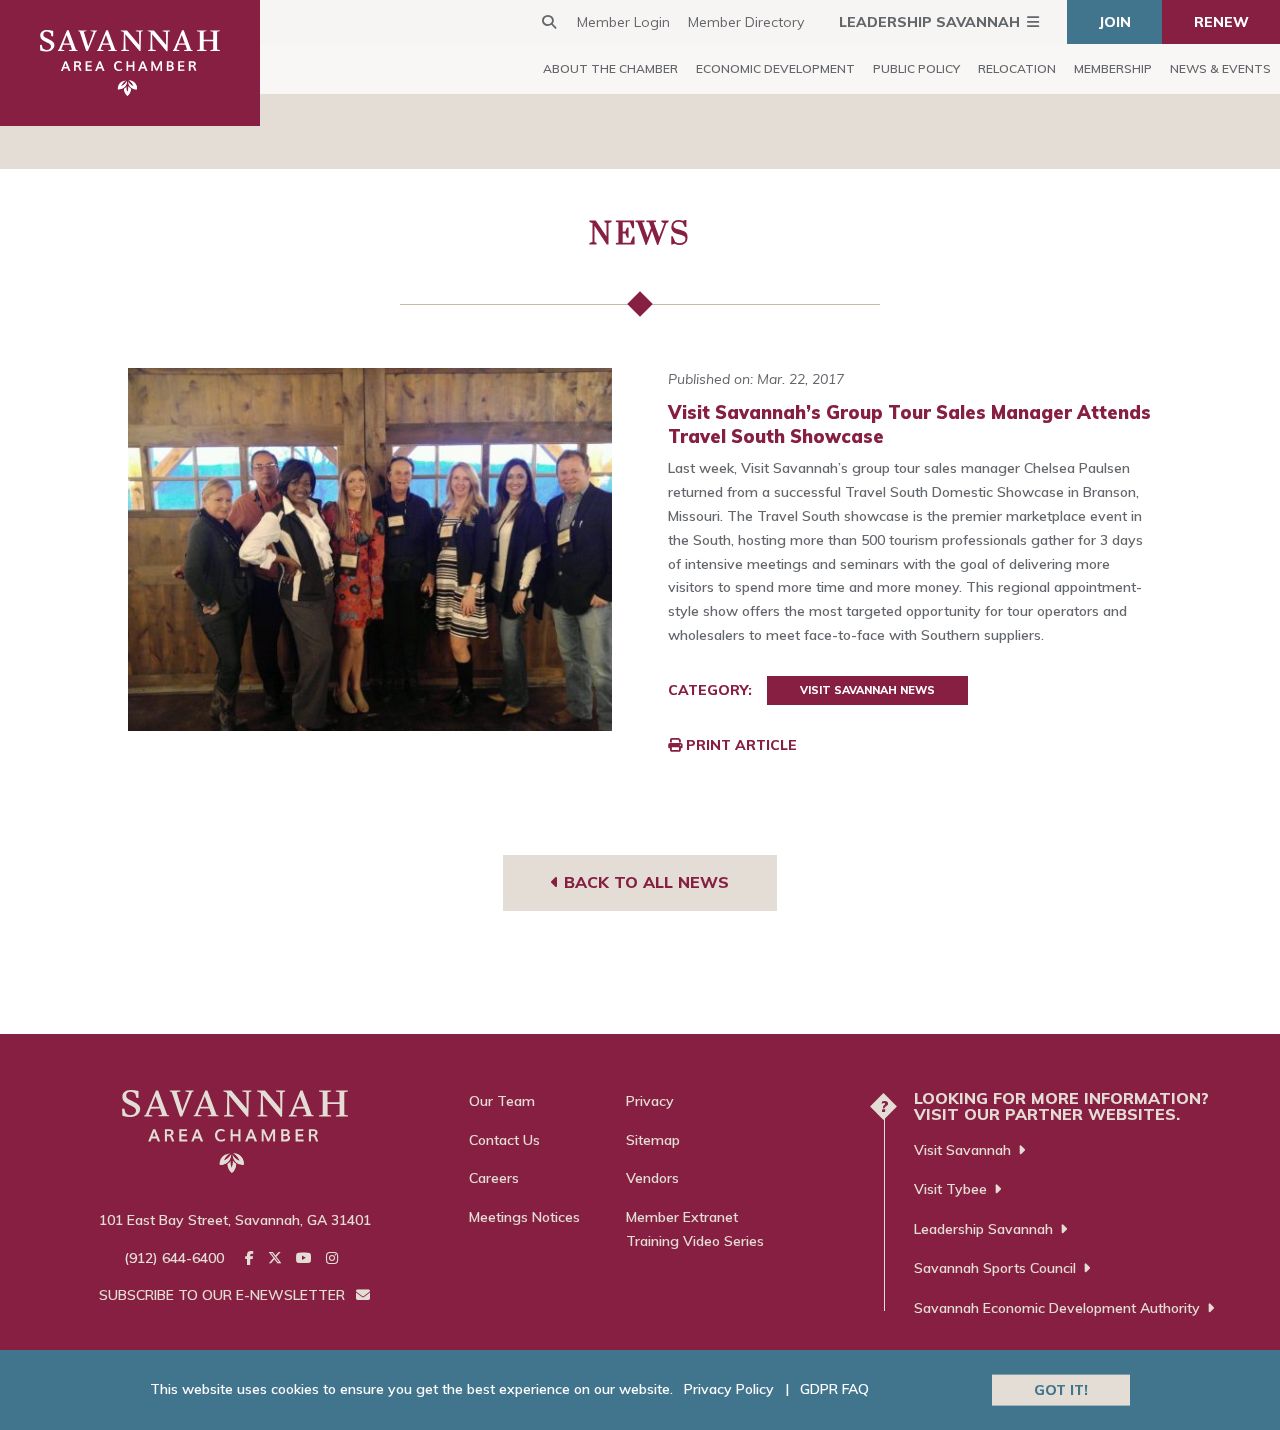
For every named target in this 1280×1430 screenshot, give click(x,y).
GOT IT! (1061, 1389)
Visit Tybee (950, 1189)
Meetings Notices (524, 1217)
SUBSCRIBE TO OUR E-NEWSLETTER (224, 1295)
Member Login (623, 22)
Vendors (652, 1178)
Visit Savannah (962, 1150)
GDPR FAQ (834, 1389)
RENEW (1221, 22)
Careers (494, 1178)
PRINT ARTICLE (739, 745)
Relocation (1017, 68)
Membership (1113, 68)
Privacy (650, 1101)
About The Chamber (610, 68)
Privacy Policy (729, 1389)
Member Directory (746, 22)
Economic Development (775, 68)
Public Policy (916, 68)
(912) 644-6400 (174, 1258)
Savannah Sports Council (995, 1268)
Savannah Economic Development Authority (1057, 1308)
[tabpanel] (370, 549)
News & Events (1220, 68)
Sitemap (653, 1140)
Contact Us (504, 1140)
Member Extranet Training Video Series (695, 1229)
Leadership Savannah (929, 22)
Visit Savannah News (867, 690)
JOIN (1115, 22)
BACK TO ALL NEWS (644, 882)
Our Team (502, 1101)
